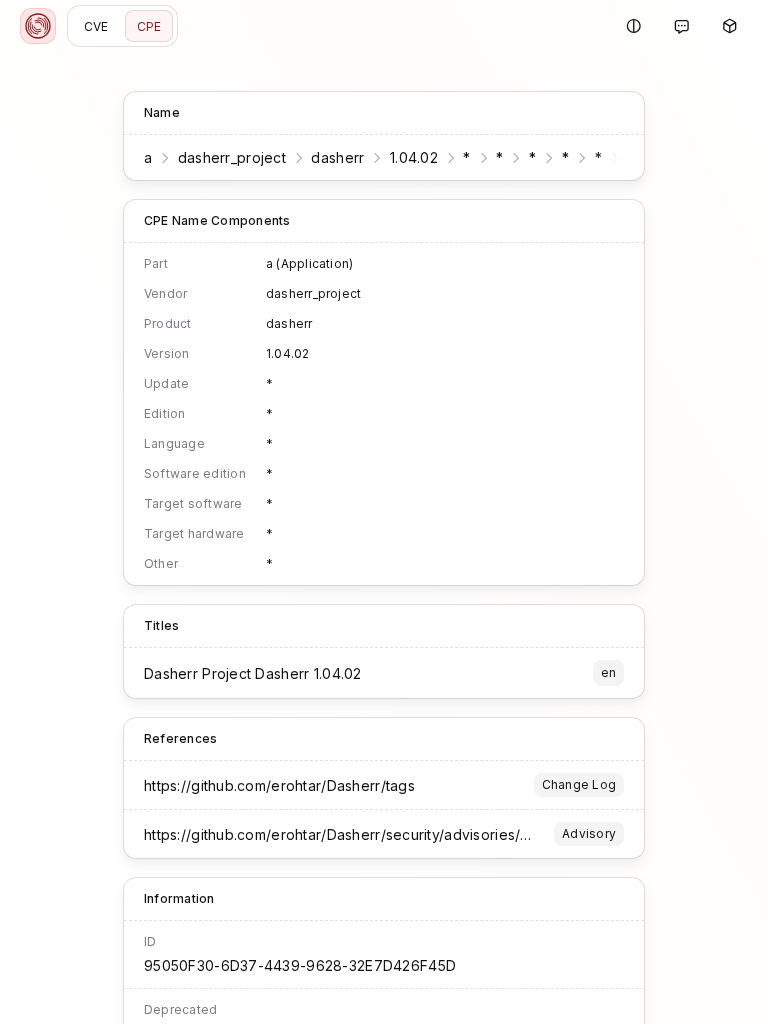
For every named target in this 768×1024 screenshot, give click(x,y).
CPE (149, 26)
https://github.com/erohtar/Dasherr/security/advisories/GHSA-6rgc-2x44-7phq (412, 834)
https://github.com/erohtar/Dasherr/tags (279, 785)
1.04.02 (414, 157)
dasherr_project (232, 157)
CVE (96, 26)
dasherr (337, 157)
